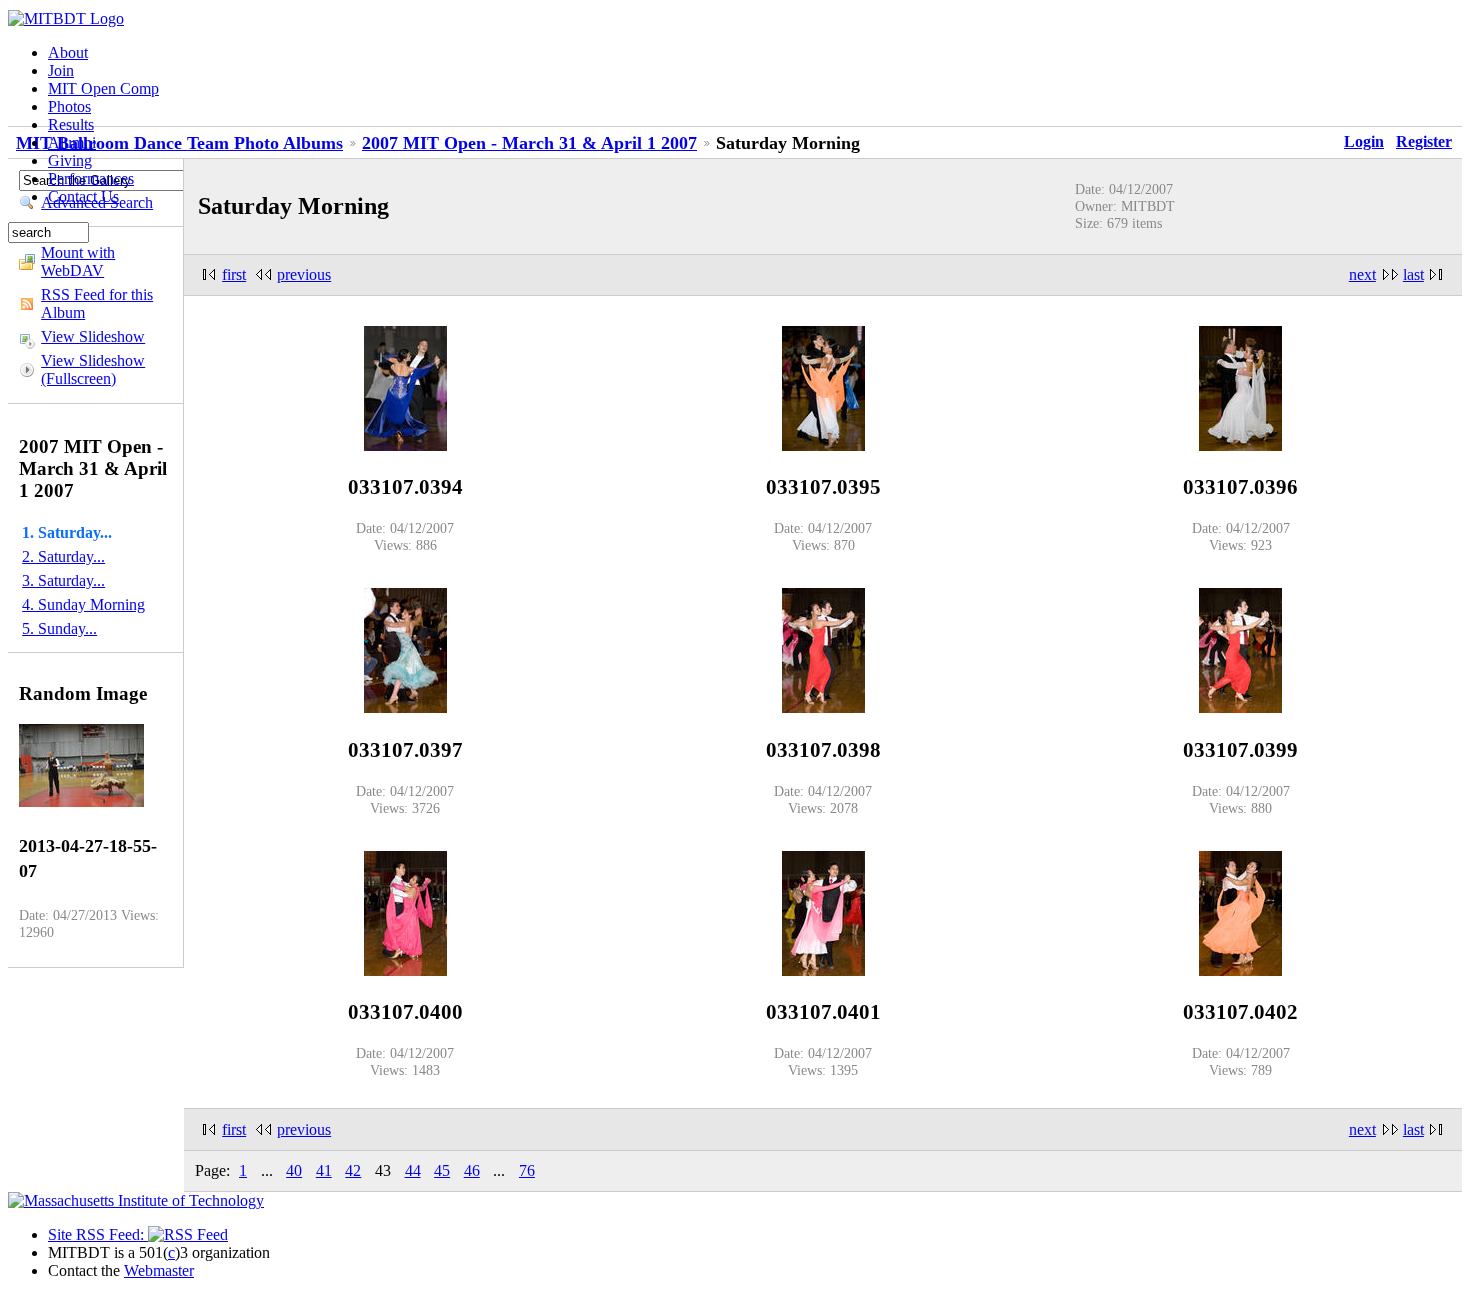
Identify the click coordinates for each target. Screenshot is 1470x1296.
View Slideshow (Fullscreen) (93, 369)
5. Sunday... (59, 628)
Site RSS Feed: (98, 1234)
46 (472, 1170)
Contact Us (83, 196)
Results (71, 124)
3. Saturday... (63, 580)
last (1413, 274)
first (234, 274)
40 (294, 1170)
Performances (91, 178)
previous (304, 274)
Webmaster (159, 1270)
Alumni (72, 142)
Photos (69, 106)
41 (324, 1170)
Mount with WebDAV (78, 261)
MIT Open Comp (103, 88)
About (68, 52)
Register (1424, 141)
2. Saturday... (63, 556)
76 (527, 1170)
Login (1364, 141)
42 (353, 1170)
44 (413, 1170)
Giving (70, 160)
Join (61, 70)
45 (442, 1170)
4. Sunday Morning (83, 604)
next (1362, 274)
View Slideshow (93, 336)
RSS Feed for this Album (97, 303)
